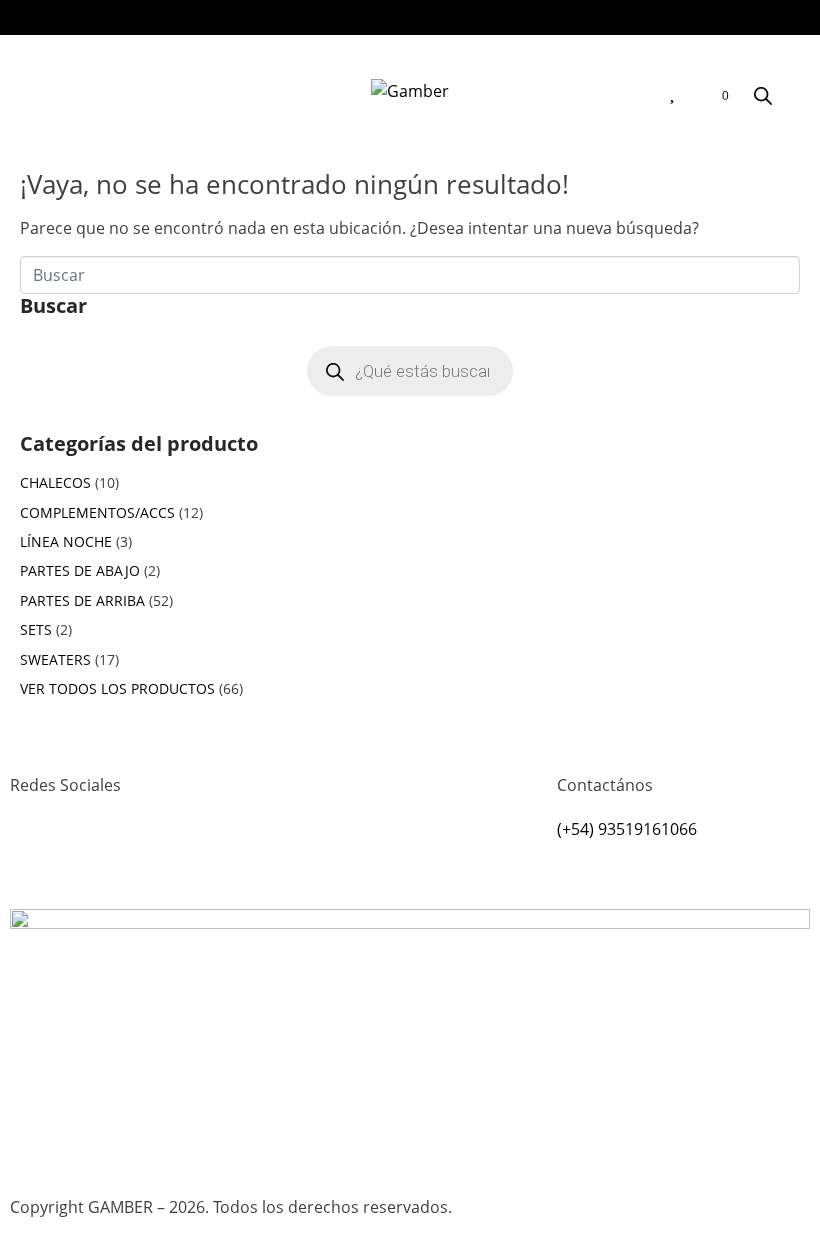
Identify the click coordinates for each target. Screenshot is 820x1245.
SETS (36, 629)
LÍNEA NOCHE (66, 541)
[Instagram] (35, 858)
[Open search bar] (763, 95)
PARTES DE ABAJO (80, 570)
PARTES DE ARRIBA (82, 600)
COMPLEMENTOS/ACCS (97, 512)
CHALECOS (55, 482)
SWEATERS (55, 659)
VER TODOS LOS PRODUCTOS (117, 688)
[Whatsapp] (89, 858)
